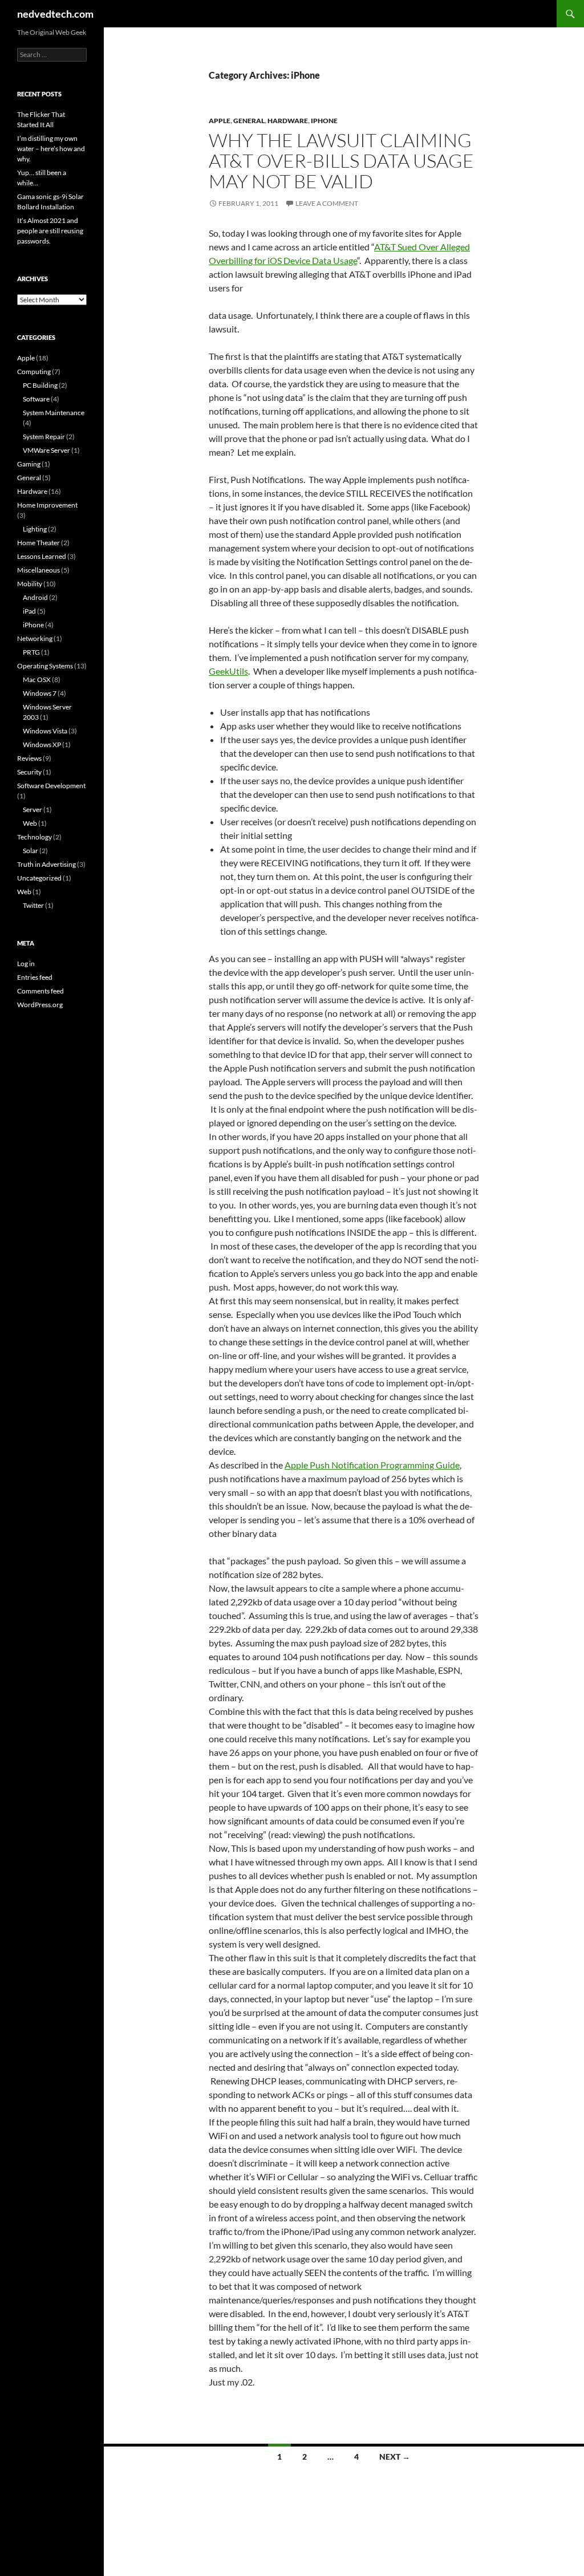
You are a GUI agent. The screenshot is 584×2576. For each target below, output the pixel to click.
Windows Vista (45, 731)
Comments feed (40, 991)
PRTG (31, 652)
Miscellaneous (38, 570)
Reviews (29, 758)
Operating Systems (45, 666)
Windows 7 (40, 693)
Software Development (51, 786)
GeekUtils (228, 671)
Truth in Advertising (46, 864)
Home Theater (38, 543)
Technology (35, 837)
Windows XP (42, 745)
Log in (26, 964)
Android (35, 597)
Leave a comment (327, 203)
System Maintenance (54, 413)
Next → (395, 2457)
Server (33, 810)
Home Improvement (47, 505)
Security (29, 772)
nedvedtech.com (55, 14)
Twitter (33, 905)
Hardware (288, 121)
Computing (34, 372)
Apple (220, 121)
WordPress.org (40, 1005)
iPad (29, 611)
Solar (31, 851)
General (249, 121)
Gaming (29, 464)
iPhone (324, 121)
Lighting (35, 529)
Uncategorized (39, 878)
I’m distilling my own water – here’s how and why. (51, 149)
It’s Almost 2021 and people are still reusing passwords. (50, 231)
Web (30, 823)
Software (36, 399)
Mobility (30, 584)
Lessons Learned (42, 556)
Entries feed (35, 977)
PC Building (40, 385)
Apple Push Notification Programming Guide (372, 1465)
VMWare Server (46, 450)
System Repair (44, 437)
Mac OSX (37, 680)
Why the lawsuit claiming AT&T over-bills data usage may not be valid (341, 161)
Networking (35, 638)
